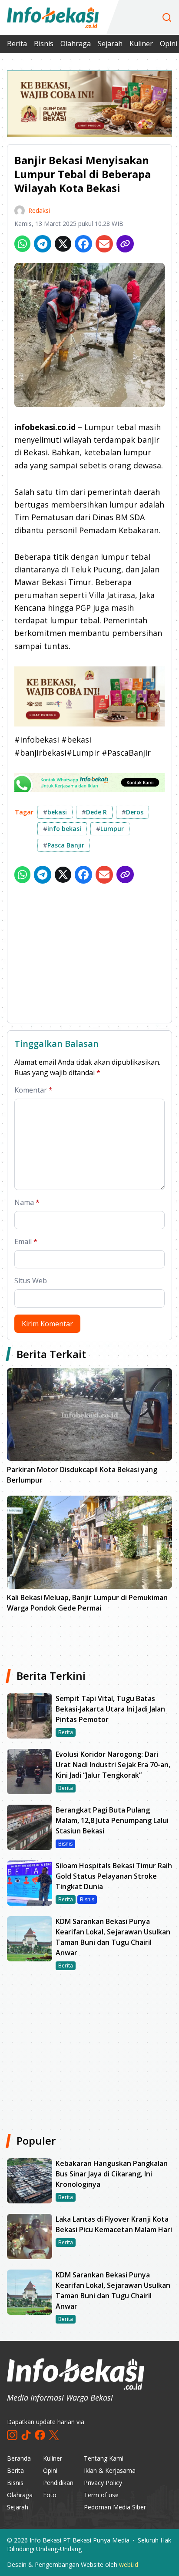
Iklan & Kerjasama (110, 2470)
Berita (17, 44)
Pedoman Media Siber (115, 2507)
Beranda (19, 2458)
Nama (27, 1202)
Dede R (94, 812)
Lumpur (110, 829)
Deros (133, 812)
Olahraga (76, 44)
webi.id (129, 2564)
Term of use (101, 2495)
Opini (50, 2470)
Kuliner (141, 44)
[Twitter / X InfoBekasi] (54, 2435)
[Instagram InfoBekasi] (12, 2435)
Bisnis (44, 44)
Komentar (33, 1090)
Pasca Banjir (64, 845)
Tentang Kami (104, 2458)
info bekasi (62, 829)
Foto (50, 2495)
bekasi (55, 812)
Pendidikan (58, 2483)
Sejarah (110, 44)
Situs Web (31, 1281)
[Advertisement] (89, 955)
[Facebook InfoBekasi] (40, 2435)
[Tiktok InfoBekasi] (26, 2435)
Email (26, 1241)
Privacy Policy (103, 2483)
